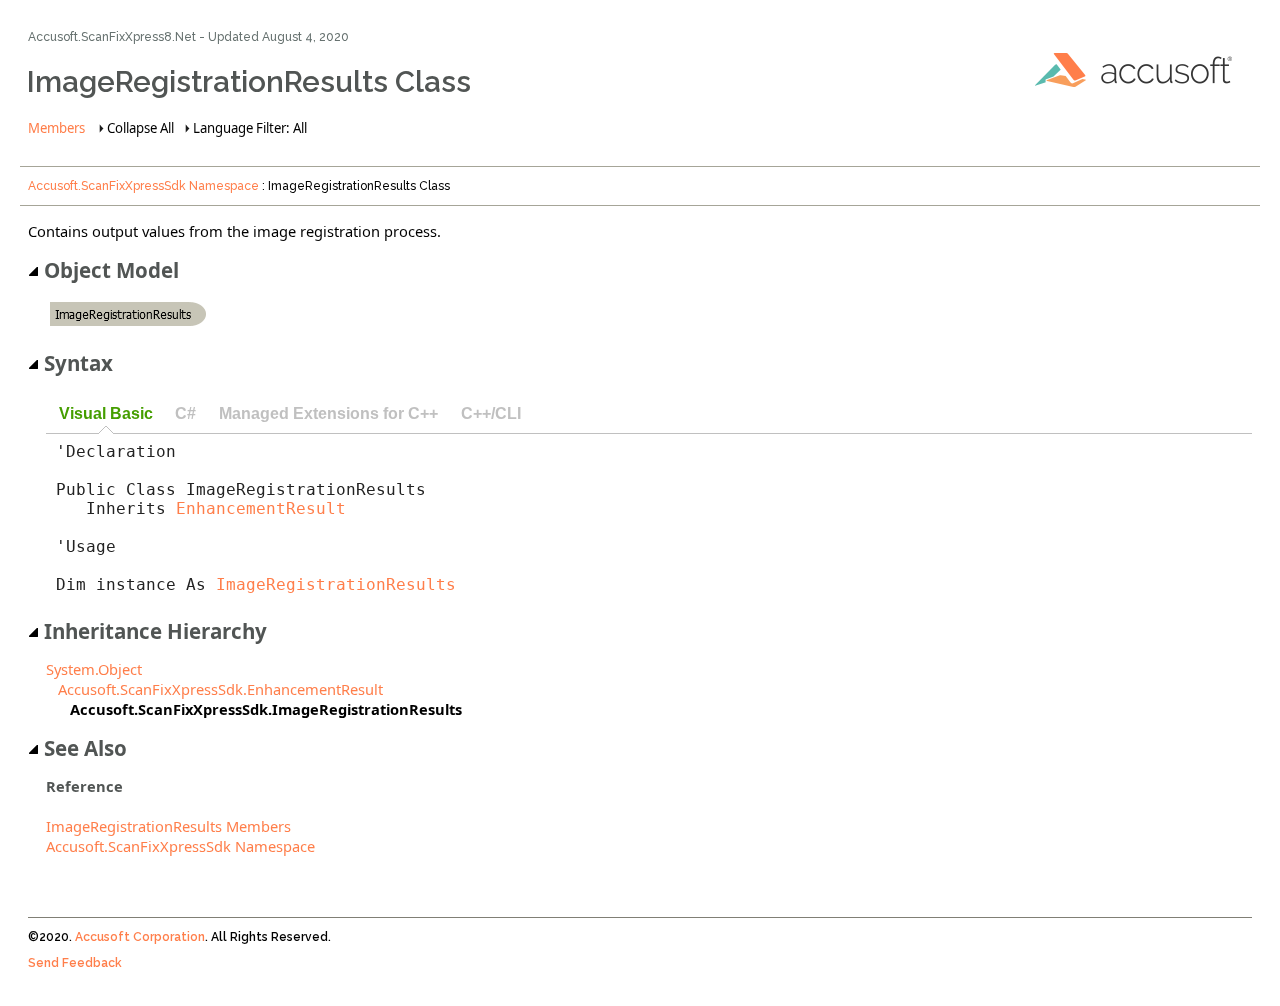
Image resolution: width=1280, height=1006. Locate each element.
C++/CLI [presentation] (491, 413)
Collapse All (140, 128)
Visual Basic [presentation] (106, 413)
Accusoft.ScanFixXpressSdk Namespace (143, 186)
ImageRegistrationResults (336, 584)
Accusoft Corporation (140, 937)
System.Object (94, 669)
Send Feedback (75, 963)
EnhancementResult (261, 508)
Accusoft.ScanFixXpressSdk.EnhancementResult (220, 689)
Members (56, 128)
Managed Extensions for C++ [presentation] (328, 413)
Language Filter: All (250, 128)
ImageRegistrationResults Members (168, 826)
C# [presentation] (185, 413)
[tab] (105, 414)
